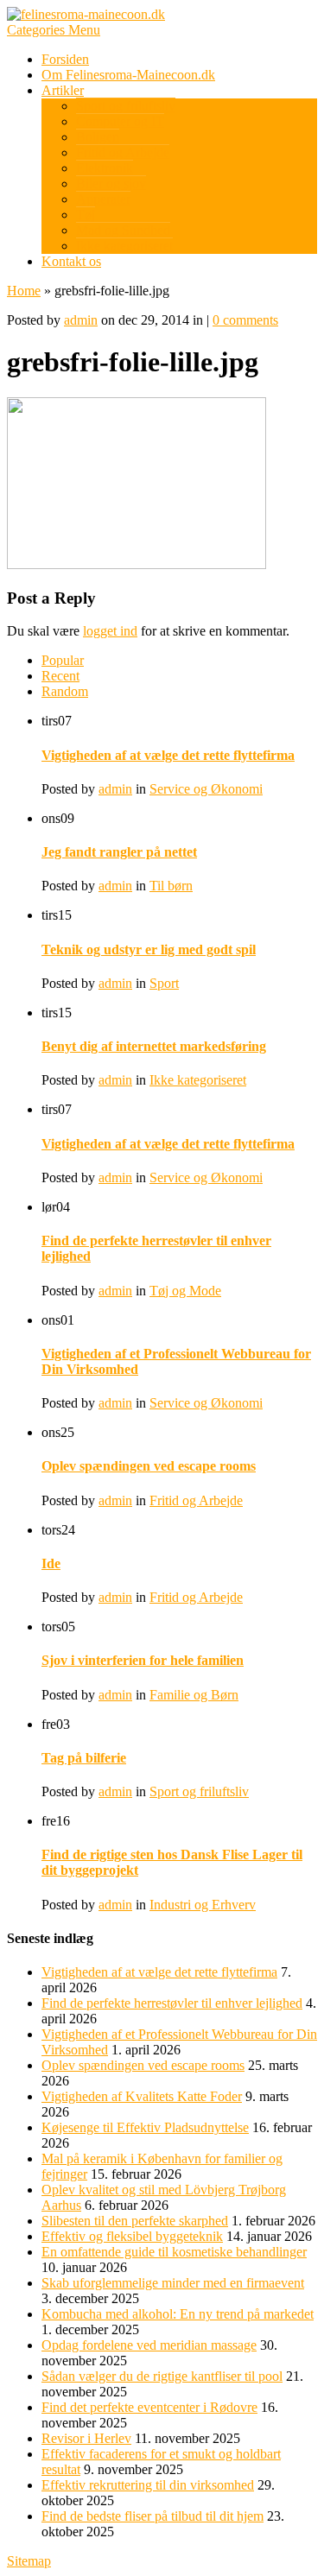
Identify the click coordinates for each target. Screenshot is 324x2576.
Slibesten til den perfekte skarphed (135, 2221)
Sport (164, 983)
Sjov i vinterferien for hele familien (143, 1660)
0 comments (245, 320)
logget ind (110, 631)
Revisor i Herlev (86, 2438)
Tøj (86, 215)
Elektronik (105, 168)
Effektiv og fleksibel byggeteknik (132, 2236)
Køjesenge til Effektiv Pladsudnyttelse (145, 2127)
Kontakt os (71, 261)
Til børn (171, 886)
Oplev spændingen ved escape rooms (149, 1466)
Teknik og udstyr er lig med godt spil (149, 949)
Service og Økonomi (206, 789)
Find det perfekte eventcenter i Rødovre (149, 2407)
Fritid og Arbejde (123, 152)
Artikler (63, 90)
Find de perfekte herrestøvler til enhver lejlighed (172, 2003)
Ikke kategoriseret (124, 246)
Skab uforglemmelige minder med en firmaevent (173, 2283)
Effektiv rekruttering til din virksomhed (148, 2485)
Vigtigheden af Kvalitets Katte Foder (142, 2096)
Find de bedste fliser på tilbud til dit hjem (152, 2516)
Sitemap (29, 2561)
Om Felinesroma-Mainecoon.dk (128, 75)
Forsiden (65, 59)
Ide (51, 1563)
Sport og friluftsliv (126, 106)
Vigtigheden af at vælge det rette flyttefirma (168, 755)
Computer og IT (120, 121)
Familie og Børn (194, 1695)
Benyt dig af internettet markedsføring (154, 1046)
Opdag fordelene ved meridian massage (149, 2345)
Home (24, 291)
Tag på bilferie (84, 1758)
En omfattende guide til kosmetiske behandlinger (174, 2252)
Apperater (103, 199)
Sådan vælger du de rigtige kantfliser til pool (162, 2376)
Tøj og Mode (185, 1291)
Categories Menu (54, 30)
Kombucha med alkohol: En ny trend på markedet (178, 2314)
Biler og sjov (111, 184)
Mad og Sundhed (123, 230)
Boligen (98, 137)
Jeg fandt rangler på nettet (119, 852)
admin (81, 320)
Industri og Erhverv (203, 1905)
